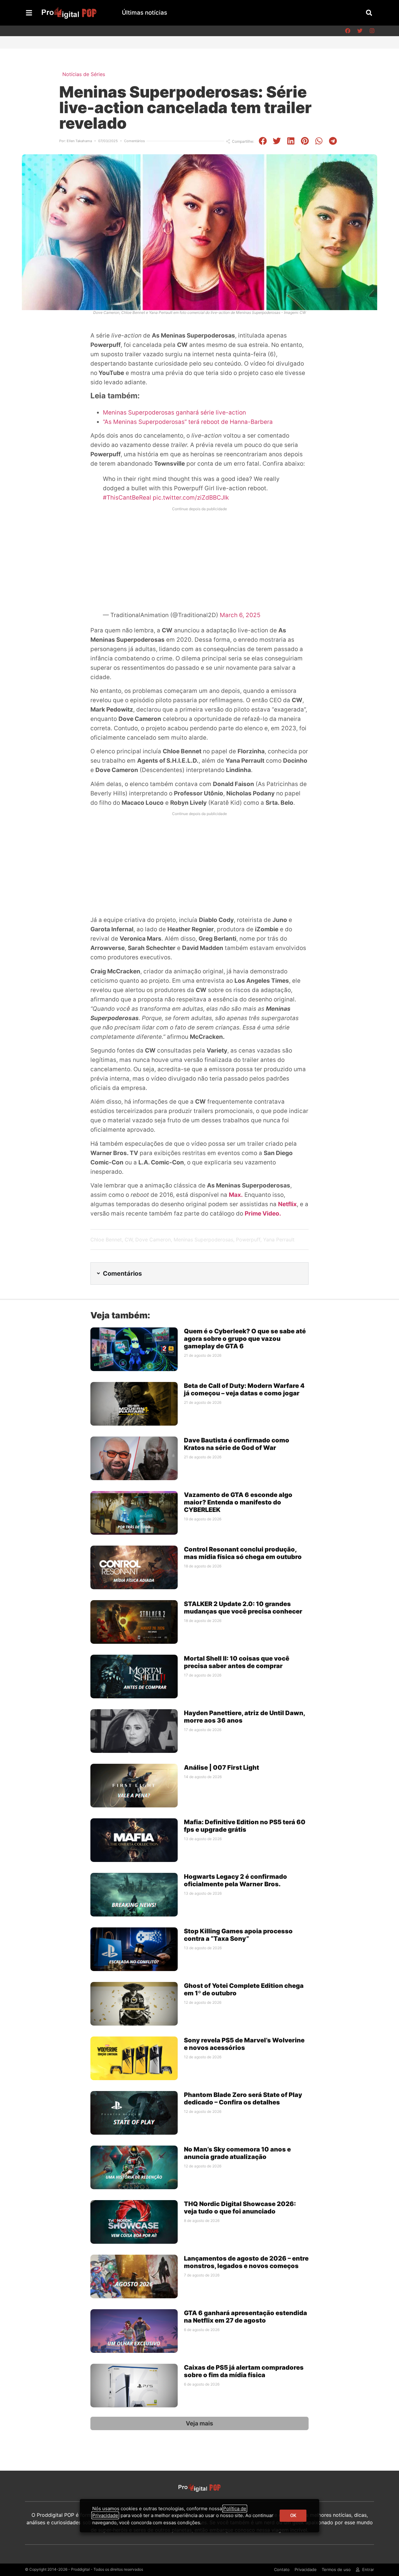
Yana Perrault (279, 1240)
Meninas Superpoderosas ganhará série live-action (174, 413)
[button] (369, 13)
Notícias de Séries (84, 74)
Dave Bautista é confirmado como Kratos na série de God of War (237, 1444)
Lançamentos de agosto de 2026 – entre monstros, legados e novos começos (246, 2262)
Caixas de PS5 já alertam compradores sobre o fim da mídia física (244, 2371)
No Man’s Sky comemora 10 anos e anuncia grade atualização (237, 2153)
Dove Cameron (153, 1240)
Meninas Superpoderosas (203, 1240)
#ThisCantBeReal (127, 498)
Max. (236, 1195)
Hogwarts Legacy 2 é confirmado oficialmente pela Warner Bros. (236, 1880)
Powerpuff (248, 1240)
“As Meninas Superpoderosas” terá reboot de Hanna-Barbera (188, 422)
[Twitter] (360, 31)
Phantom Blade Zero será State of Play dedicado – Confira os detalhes (243, 2099)
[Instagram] (372, 31)
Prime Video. (263, 1214)
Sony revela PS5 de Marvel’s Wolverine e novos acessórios (244, 2044)
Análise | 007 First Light (221, 1768)
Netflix (287, 1204)
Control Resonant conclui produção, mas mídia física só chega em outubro (243, 1553)
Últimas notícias (144, 13)
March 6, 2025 (240, 615)
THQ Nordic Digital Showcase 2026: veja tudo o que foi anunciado (240, 2208)
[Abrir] (29, 13)
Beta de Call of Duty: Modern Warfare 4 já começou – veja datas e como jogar (244, 1389)
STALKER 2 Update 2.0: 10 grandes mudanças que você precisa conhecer (243, 1608)
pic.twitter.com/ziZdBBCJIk (191, 498)
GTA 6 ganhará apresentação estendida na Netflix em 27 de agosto (245, 2317)
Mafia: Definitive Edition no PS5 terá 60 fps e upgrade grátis (245, 1826)
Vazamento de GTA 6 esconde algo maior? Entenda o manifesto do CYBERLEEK (238, 1502)
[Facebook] (348, 31)
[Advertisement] (199, 558)
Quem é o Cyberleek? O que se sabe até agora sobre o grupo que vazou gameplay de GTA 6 (245, 1339)
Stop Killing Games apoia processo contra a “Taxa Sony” (238, 1935)
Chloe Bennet (106, 1240)
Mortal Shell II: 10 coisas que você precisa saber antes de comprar (237, 1662)
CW (129, 1240)
